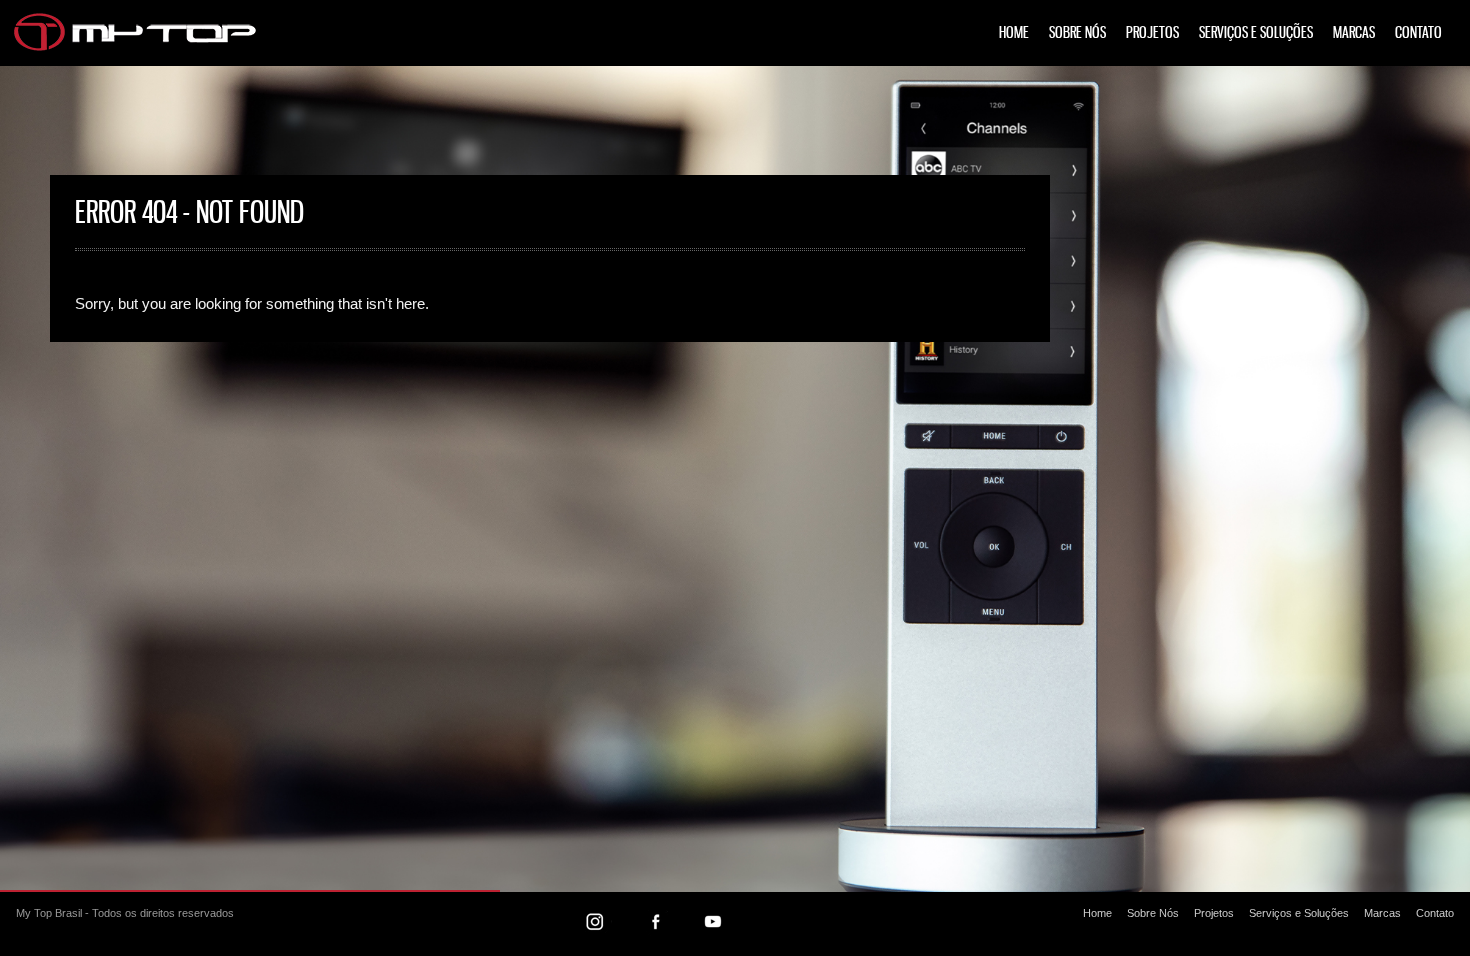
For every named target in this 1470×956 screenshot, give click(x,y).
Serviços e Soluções (1256, 33)
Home (1014, 33)
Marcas (1354, 33)
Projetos (1152, 33)
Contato (1418, 33)
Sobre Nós (1077, 33)
